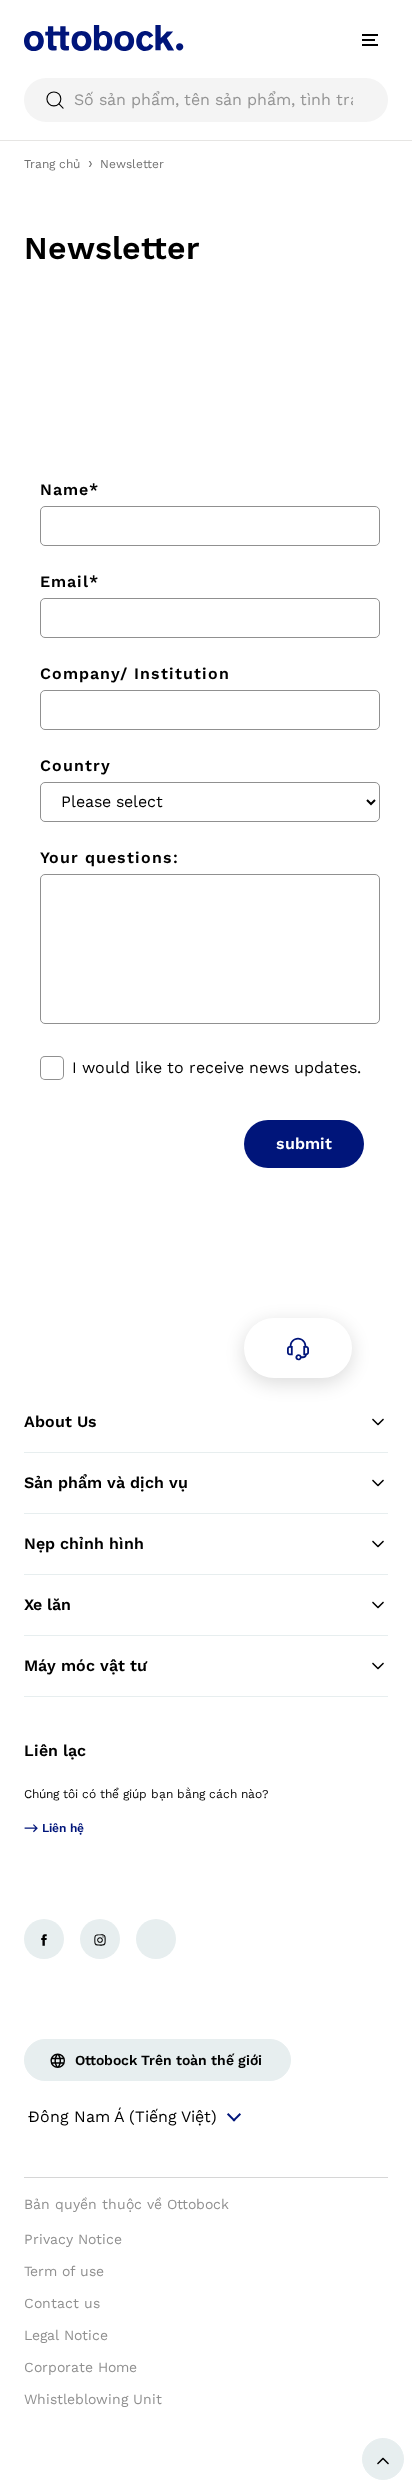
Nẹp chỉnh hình (84, 1543)
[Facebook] (44, 1939)
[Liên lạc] (298, 1348)
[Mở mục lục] (370, 40)
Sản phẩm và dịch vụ (106, 1482)
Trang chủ (52, 164)
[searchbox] (206, 100)
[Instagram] (100, 1939)
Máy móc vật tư (85, 1665)
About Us (60, 1421)
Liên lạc (55, 1750)
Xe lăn (47, 1604)
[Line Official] (156, 1939)
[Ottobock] (104, 40)
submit (304, 1143)
